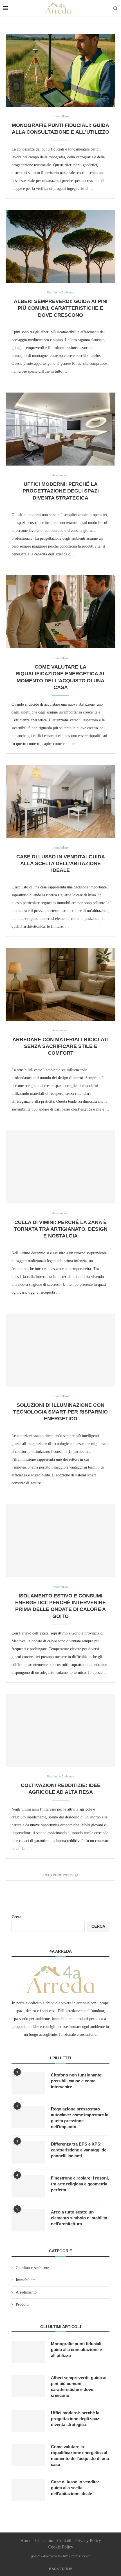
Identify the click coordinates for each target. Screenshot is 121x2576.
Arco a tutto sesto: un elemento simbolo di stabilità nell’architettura (79, 2218)
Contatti (64, 2540)
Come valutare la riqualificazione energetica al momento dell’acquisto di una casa (80, 2456)
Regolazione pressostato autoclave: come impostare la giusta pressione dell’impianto (80, 2118)
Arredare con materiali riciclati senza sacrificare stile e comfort (60, 1046)
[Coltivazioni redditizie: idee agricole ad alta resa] (60, 1730)
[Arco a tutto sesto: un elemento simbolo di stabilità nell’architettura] (28, 2220)
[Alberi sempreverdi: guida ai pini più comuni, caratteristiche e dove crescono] (60, 246)
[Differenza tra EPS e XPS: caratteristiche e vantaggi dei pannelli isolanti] (28, 2152)
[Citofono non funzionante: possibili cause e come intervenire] (28, 2083)
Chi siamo (44, 2540)
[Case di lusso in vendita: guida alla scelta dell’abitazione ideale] (60, 801)
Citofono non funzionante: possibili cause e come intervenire (77, 2081)
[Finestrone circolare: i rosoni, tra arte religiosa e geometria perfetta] (28, 2186)
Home (26, 2540)
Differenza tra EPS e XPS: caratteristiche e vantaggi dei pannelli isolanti (79, 2150)
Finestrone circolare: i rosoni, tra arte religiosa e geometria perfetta (80, 2184)
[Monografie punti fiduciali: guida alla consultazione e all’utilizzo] (60, 70)
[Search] (115, 8)
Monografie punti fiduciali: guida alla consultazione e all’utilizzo (77, 2350)
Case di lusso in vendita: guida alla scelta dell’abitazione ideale (61, 864)
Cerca (16, 1917)
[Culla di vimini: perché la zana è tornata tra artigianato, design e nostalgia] (60, 1167)
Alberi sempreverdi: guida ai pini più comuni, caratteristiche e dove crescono (61, 308)
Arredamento (26, 2292)
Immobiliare (26, 2280)
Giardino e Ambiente (32, 2268)
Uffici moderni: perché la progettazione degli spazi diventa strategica (61, 491)
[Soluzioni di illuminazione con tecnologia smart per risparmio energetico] (60, 1350)
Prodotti (22, 2304)
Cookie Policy (60, 2547)
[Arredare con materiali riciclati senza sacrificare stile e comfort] (60, 984)
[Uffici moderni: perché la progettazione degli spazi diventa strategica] (60, 429)
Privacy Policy (88, 2540)
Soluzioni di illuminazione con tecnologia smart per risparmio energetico (60, 1412)
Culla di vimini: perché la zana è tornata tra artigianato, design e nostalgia (61, 1229)
